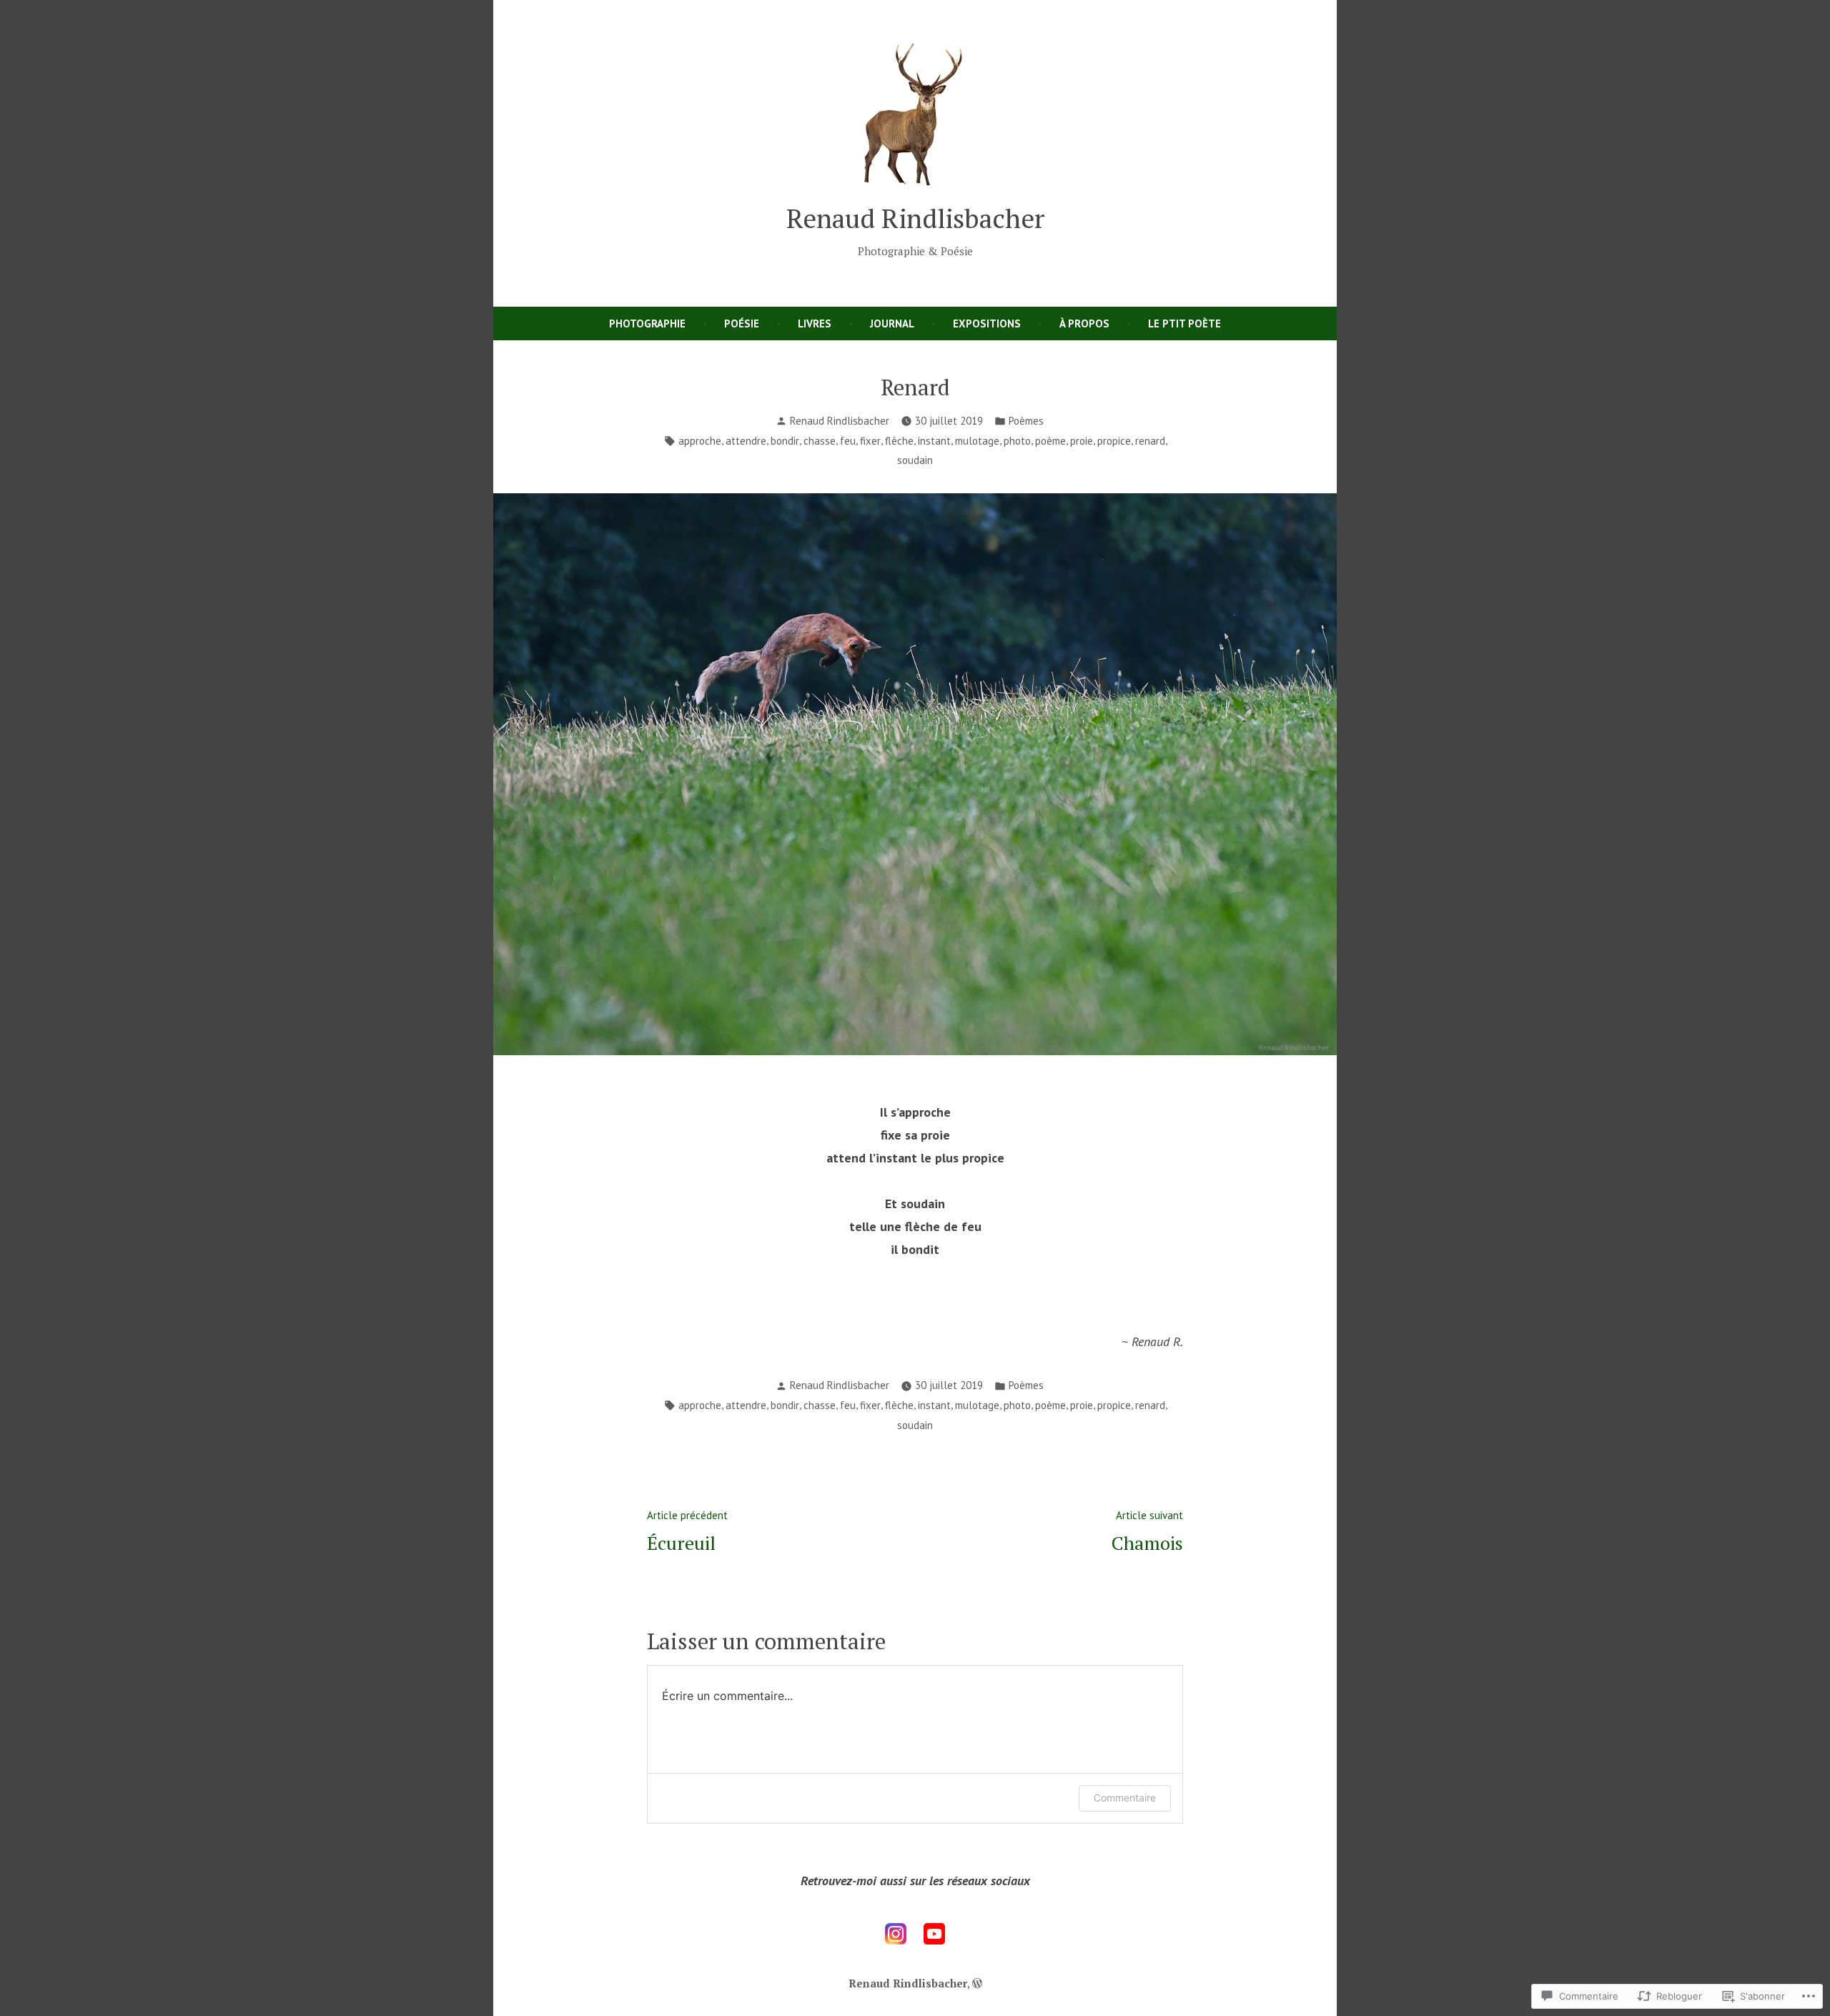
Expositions (987, 323)
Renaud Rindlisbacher (915, 218)
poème (1050, 441)
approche (700, 441)
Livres (815, 323)
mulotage (977, 441)
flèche (899, 441)
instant (934, 441)
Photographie (647, 323)
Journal (892, 323)
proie (1082, 441)
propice (1114, 441)
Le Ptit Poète (1184, 323)
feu (848, 441)
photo (1017, 441)
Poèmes (1026, 421)
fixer (870, 441)
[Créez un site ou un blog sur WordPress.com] (977, 1983)
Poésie (742, 323)
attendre (746, 441)
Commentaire (1125, 1798)
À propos (1084, 323)
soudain (915, 460)
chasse (820, 441)
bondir (785, 441)
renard (1150, 441)
